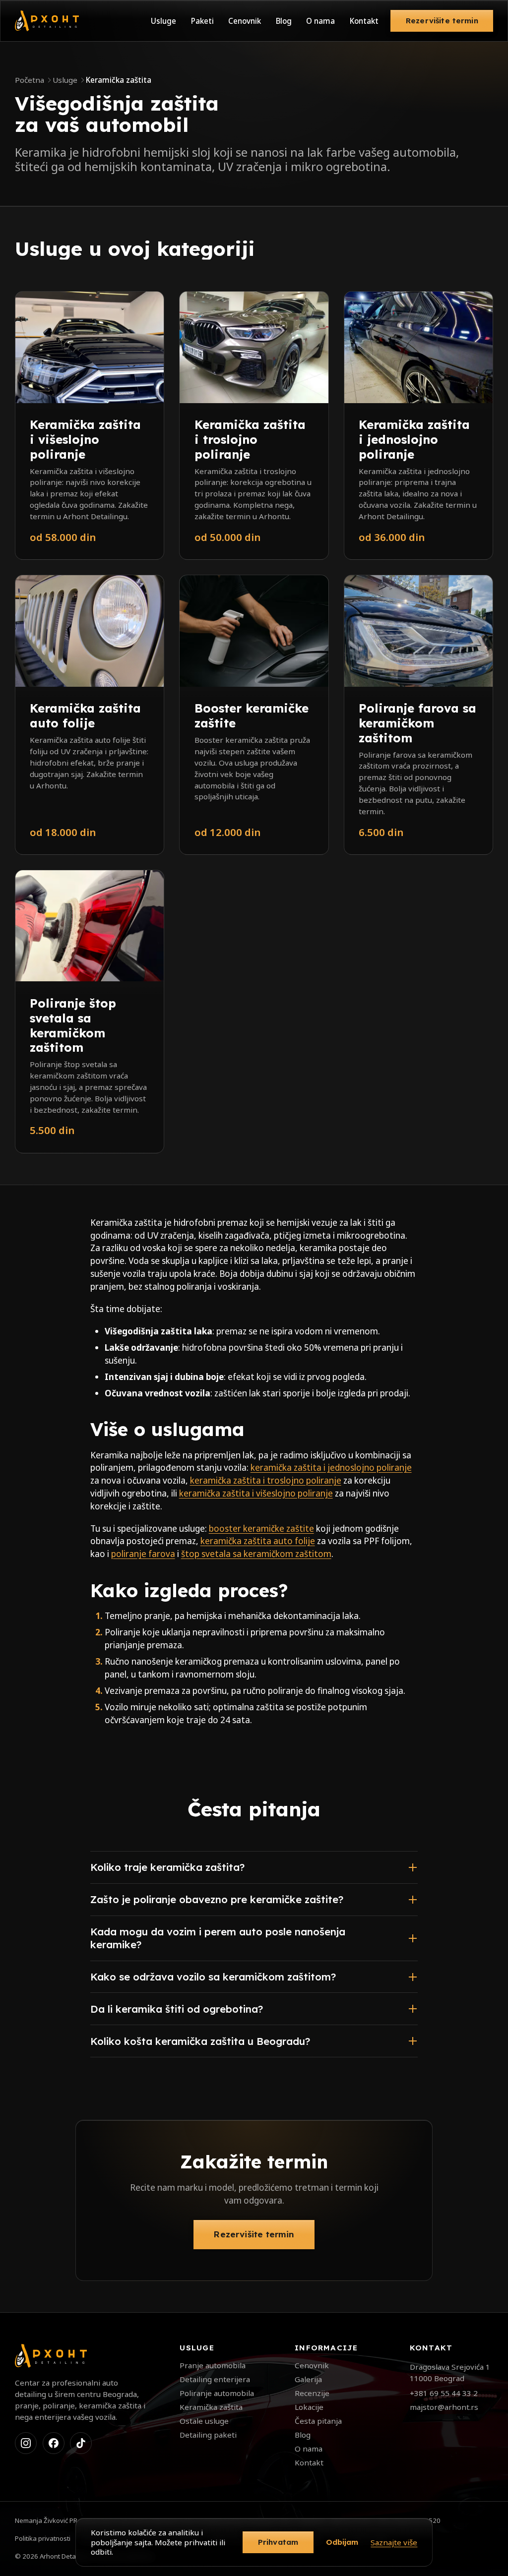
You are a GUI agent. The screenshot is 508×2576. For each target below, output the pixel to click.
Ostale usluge (204, 2421)
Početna (30, 80)
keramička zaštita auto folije (258, 1541)
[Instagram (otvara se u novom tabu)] (26, 2443)
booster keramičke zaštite (261, 1528)
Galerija (308, 2379)
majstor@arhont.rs (444, 2407)
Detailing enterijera (215, 2379)
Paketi (202, 21)
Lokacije (309, 2407)
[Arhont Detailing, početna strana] (47, 21)
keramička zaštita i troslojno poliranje (266, 1480)
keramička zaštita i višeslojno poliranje (256, 1493)
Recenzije (312, 2393)
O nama (320, 21)
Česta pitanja (318, 2421)
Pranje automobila (213, 2365)
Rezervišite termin (442, 21)
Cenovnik (245, 21)
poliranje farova (143, 1554)
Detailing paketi (208, 2435)
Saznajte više (394, 2542)
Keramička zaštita (211, 2407)
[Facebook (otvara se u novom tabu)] (54, 2443)
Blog (284, 21)
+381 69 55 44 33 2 (444, 2393)
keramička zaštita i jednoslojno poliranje (331, 1468)
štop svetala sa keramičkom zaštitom (256, 1554)
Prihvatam (278, 2542)
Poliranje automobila (217, 2393)
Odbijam (342, 2542)
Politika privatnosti (43, 2538)
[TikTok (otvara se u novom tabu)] (81, 2443)
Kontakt (364, 21)
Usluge (163, 21)
